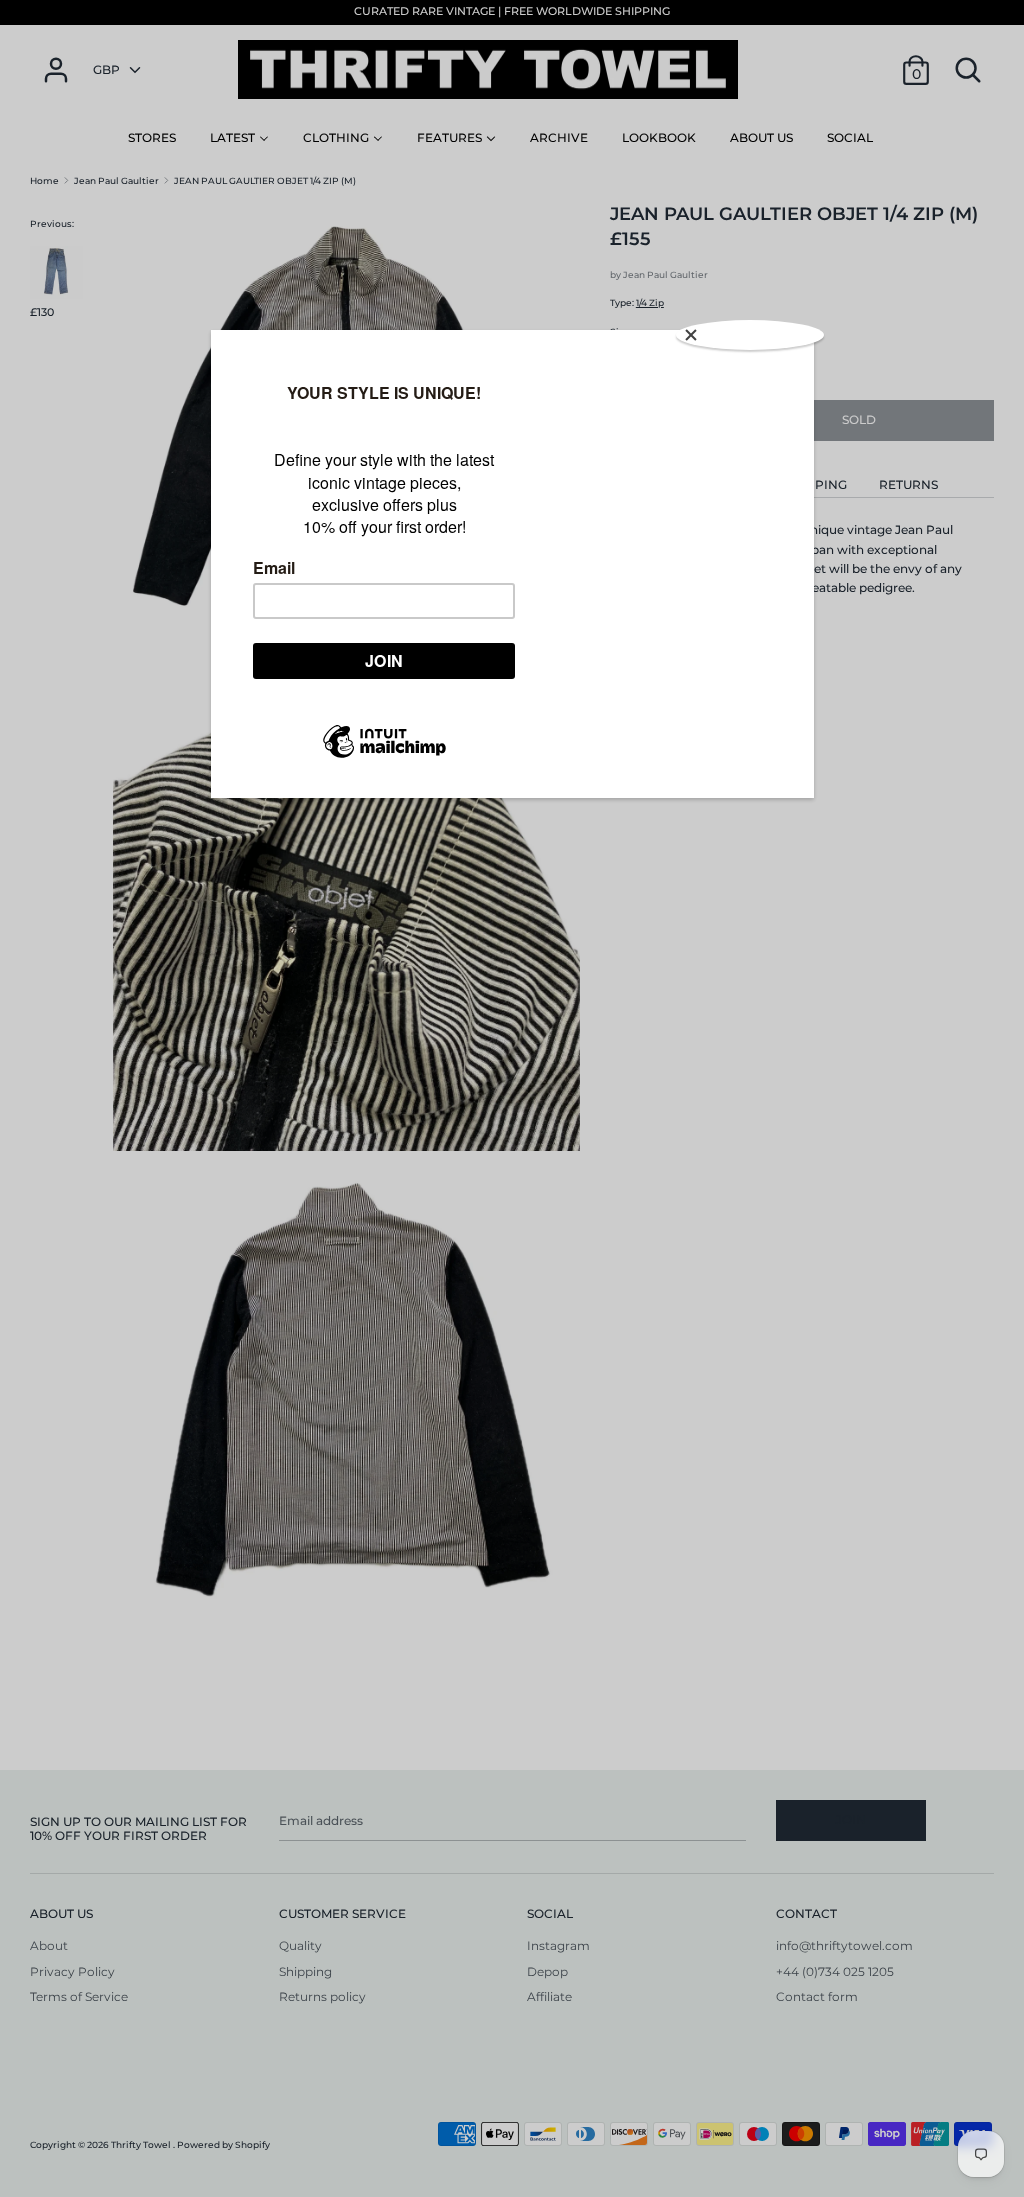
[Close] (750, 335)
